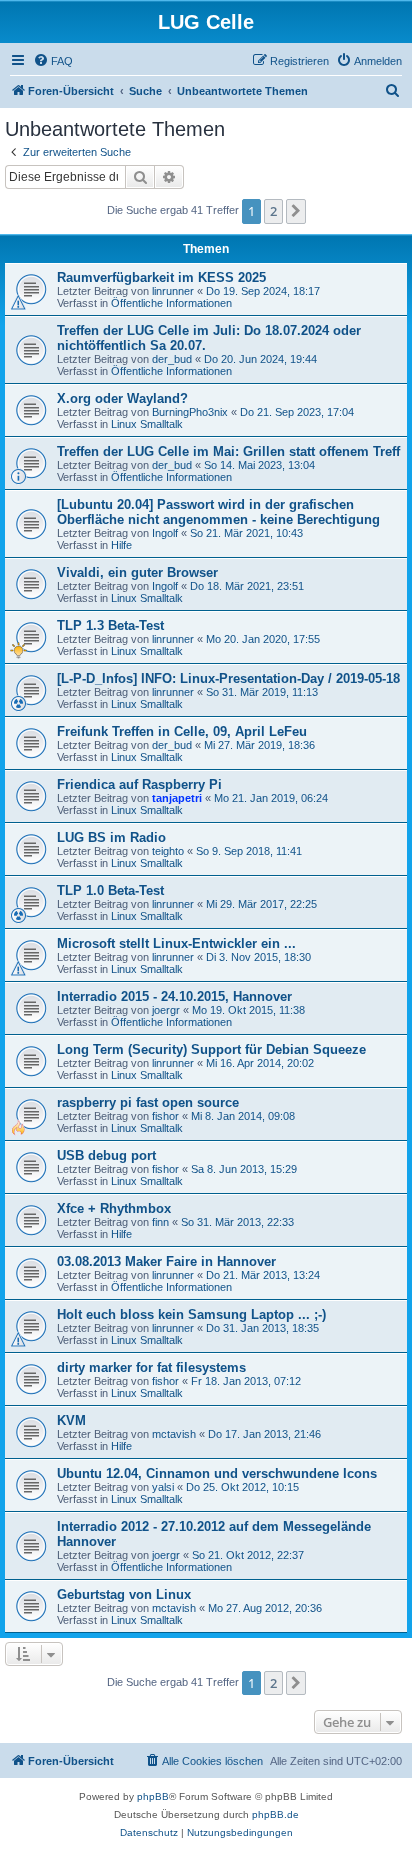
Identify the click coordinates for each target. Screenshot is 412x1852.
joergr (166, 1010)
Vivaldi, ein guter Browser (137, 572)
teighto (168, 851)
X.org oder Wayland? (122, 398)
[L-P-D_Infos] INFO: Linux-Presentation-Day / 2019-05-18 (228, 678)
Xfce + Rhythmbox (114, 1208)
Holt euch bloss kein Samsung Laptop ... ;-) (191, 1314)
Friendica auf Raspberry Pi (139, 784)
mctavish (174, 1434)
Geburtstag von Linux (124, 1594)
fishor (165, 1116)
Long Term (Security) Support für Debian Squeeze (211, 1049)
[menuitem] (53, 61)
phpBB (153, 1796)
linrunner (173, 291)
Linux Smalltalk (147, 424)
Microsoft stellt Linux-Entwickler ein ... (176, 943)
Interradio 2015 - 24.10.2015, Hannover (174, 996)
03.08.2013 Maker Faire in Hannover (166, 1261)
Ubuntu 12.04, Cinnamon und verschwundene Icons (217, 1473)
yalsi (163, 1487)
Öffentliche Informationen (171, 303)
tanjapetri (177, 798)
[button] (296, 211)
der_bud (172, 359)
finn (160, 1222)
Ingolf (165, 533)
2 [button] (273, 211)
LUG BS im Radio (111, 837)
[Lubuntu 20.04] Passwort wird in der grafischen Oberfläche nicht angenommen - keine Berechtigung (218, 512)
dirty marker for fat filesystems (151, 1367)
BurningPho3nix (190, 412)
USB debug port (106, 1155)
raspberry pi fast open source (148, 1102)
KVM (71, 1420)
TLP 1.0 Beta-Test (110, 890)
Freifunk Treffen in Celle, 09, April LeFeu (182, 731)
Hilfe (121, 545)
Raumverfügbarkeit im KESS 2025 (161, 277)
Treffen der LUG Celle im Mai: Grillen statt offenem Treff (228, 451)
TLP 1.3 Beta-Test (110, 625)
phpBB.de (275, 1814)
